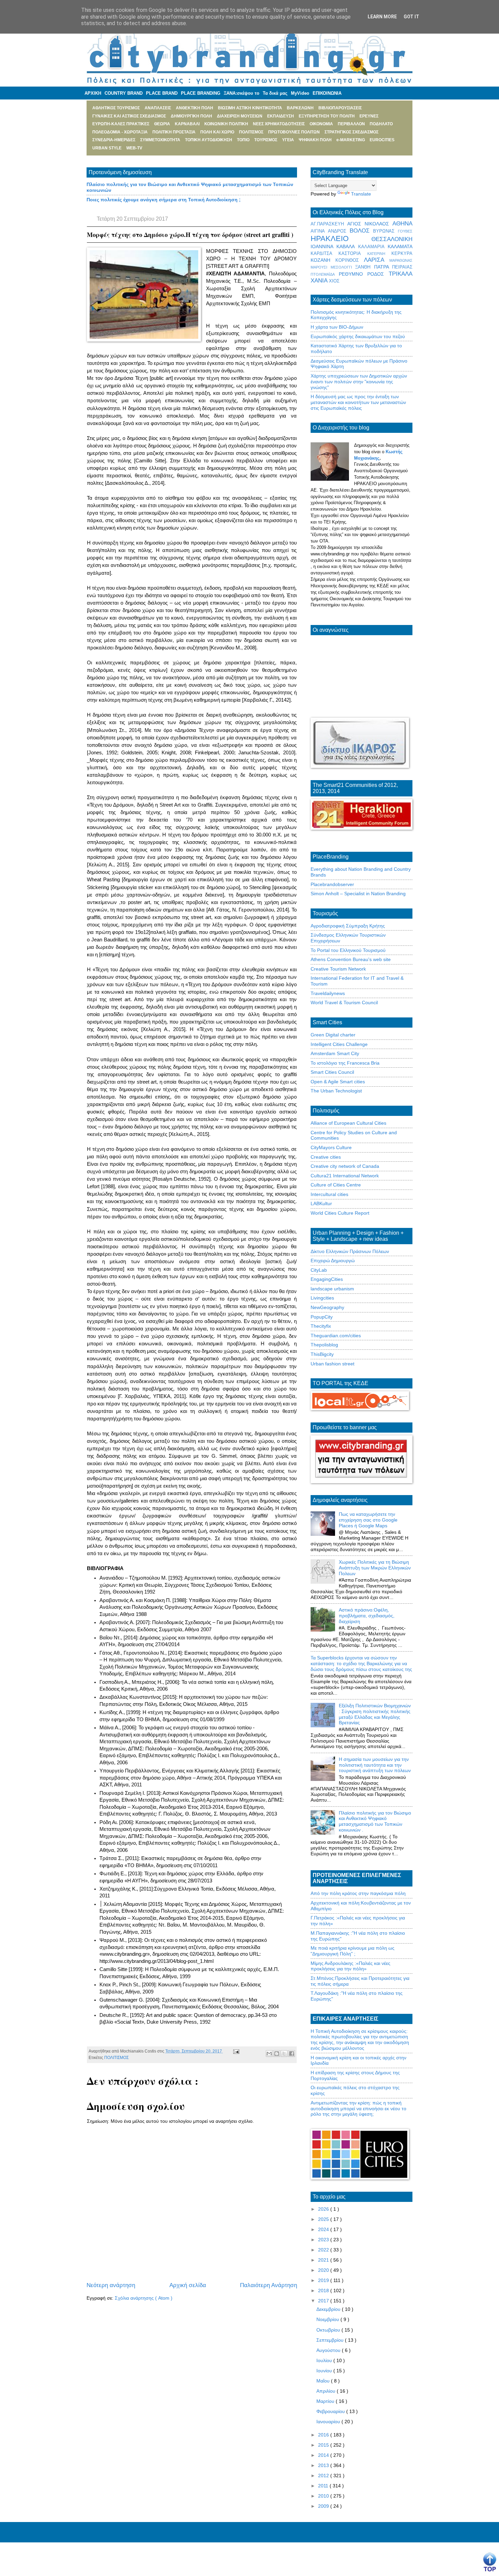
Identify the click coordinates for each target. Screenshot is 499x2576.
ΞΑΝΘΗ (365, 267)
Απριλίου (327, 2391)
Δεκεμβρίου (329, 2309)
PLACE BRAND (162, 93)
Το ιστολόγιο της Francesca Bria (345, 1063)
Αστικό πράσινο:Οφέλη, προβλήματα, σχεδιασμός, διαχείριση (367, 1616)
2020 (324, 2270)
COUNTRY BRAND (124, 93)
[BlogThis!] (277, 2054)
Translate (361, 194)
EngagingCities (327, 1279)
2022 (324, 2250)
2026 (324, 2209)
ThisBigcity (322, 1354)
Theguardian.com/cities (336, 1336)
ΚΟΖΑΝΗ (323, 260)
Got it (411, 17)
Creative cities (326, 1157)
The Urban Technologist (336, 1091)
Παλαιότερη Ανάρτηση (269, 2285)
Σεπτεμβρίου (331, 2340)
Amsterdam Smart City (335, 1053)
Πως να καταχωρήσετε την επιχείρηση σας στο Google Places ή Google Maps (368, 1520)
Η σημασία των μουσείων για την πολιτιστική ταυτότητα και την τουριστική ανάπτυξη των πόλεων (375, 1765)
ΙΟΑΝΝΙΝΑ (324, 246)
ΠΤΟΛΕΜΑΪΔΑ (325, 274)
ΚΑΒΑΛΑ (347, 246)
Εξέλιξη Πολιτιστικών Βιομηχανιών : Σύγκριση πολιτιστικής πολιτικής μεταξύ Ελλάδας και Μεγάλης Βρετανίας (375, 1714)
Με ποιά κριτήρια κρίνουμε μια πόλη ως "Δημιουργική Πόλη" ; (353, 1951)
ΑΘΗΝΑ (402, 224)
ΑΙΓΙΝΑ (319, 231)
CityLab (319, 1270)
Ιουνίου (325, 2371)
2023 (324, 2240)
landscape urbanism (332, 1289)
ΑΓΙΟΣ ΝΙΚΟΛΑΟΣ (370, 224)
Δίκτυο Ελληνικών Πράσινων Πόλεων (350, 1251)
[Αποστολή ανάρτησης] (235, 2051)
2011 (324, 2486)
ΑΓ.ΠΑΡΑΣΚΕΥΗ (329, 224)
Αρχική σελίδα (188, 2285)
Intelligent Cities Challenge (339, 1044)
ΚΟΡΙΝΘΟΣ (350, 260)
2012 (324, 2476)
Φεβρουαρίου (331, 2411)
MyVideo (300, 93)
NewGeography (327, 1307)
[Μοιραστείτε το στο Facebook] (292, 2054)
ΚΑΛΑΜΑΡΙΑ (373, 247)
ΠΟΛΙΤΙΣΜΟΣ (116, 2058)
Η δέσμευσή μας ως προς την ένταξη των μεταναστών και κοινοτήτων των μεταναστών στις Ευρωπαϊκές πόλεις (358, 402)
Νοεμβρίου (328, 2319)
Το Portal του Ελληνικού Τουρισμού (348, 950)
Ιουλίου (325, 2360)
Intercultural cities (329, 1194)
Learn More (382, 17)
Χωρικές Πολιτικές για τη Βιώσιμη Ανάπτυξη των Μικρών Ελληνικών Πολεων (375, 1568)
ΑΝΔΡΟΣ (339, 231)
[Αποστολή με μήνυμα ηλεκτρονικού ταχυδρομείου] (269, 2054)
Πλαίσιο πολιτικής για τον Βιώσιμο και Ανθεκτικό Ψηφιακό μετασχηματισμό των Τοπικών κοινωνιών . (375, 1821)
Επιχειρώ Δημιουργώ (333, 1261)
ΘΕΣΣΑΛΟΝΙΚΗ (392, 239)
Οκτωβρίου (329, 2330)
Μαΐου (324, 2381)
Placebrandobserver (332, 884)
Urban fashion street (332, 1364)
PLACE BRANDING (201, 93)
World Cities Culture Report (340, 1213)
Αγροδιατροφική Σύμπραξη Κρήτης (348, 926)
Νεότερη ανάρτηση (111, 2285)
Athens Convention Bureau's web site (351, 959)
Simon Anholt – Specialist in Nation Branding (358, 894)
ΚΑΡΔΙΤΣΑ (325, 254)
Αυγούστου (329, 2350)
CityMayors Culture (331, 1147)
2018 (324, 2290)
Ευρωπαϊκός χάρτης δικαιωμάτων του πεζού (358, 336)
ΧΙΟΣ (334, 281)
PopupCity (322, 1317)
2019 (324, 2280)
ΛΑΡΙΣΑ (377, 260)
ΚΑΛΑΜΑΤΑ (400, 246)
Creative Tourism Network (338, 969)
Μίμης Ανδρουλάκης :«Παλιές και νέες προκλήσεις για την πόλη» (350, 1966)
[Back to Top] (490, 2562)
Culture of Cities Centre (336, 1185)
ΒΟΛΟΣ (362, 231)
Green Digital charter (333, 1035)
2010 (324, 2496)
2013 (324, 2465)
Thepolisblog (324, 1345)
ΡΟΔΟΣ (378, 274)
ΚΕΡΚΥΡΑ (402, 254)
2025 (324, 2219)
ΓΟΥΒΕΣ (405, 231)
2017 (324, 2301)
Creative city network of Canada (345, 1166)
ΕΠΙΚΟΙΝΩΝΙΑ (327, 93)
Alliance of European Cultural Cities (348, 1123)
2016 (324, 2435)
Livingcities (322, 1298)
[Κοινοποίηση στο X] (284, 2054)
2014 (324, 2455)
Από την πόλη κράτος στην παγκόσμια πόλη (358, 1893)
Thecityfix (321, 1326)
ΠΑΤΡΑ (383, 267)
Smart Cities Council (332, 1072)
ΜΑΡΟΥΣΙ (321, 267)
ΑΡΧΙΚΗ (93, 93)
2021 (324, 2260)
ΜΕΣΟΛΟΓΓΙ (343, 267)
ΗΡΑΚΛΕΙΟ (341, 238)
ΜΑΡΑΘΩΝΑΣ (401, 260)
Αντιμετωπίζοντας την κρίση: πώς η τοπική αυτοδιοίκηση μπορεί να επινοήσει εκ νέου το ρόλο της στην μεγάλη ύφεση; (358, 2109)
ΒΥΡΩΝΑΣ (385, 231)
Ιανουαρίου (329, 2422)
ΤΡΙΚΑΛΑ (401, 274)
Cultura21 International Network (345, 1176)
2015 (324, 2445)
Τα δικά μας (275, 93)
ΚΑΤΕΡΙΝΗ (379, 254)
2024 (324, 2229)
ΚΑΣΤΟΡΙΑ (353, 254)
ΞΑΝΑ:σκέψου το (242, 93)
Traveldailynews (328, 993)
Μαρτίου (326, 2401)
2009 (324, 2506)
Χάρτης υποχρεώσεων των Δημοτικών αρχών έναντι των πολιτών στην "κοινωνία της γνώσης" (359, 382)
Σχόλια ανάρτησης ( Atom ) (144, 2298)
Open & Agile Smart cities (338, 1082)
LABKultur (321, 1203)
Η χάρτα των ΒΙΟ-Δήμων (337, 327)
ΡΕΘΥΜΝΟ (353, 274)
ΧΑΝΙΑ (320, 281)
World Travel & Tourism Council (344, 1002)
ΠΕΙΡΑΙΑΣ (402, 267)
